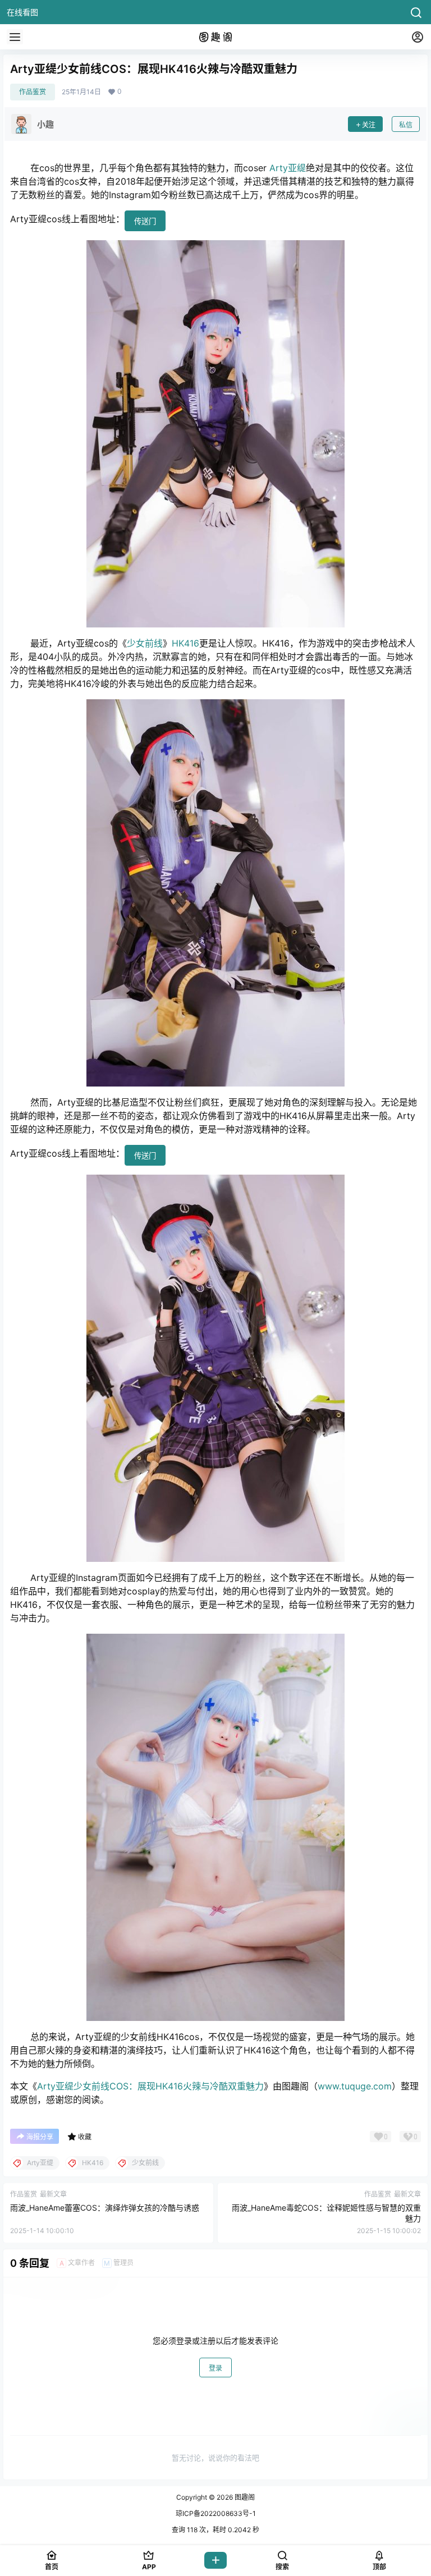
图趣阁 (244, 2497)
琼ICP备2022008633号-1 (216, 2513)
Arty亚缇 (288, 168)
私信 (406, 125)
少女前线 (145, 643)
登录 (215, 2368)
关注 (369, 125)
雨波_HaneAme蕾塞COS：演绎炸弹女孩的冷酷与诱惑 (105, 2208)
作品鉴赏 (33, 92)
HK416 (185, 643)
